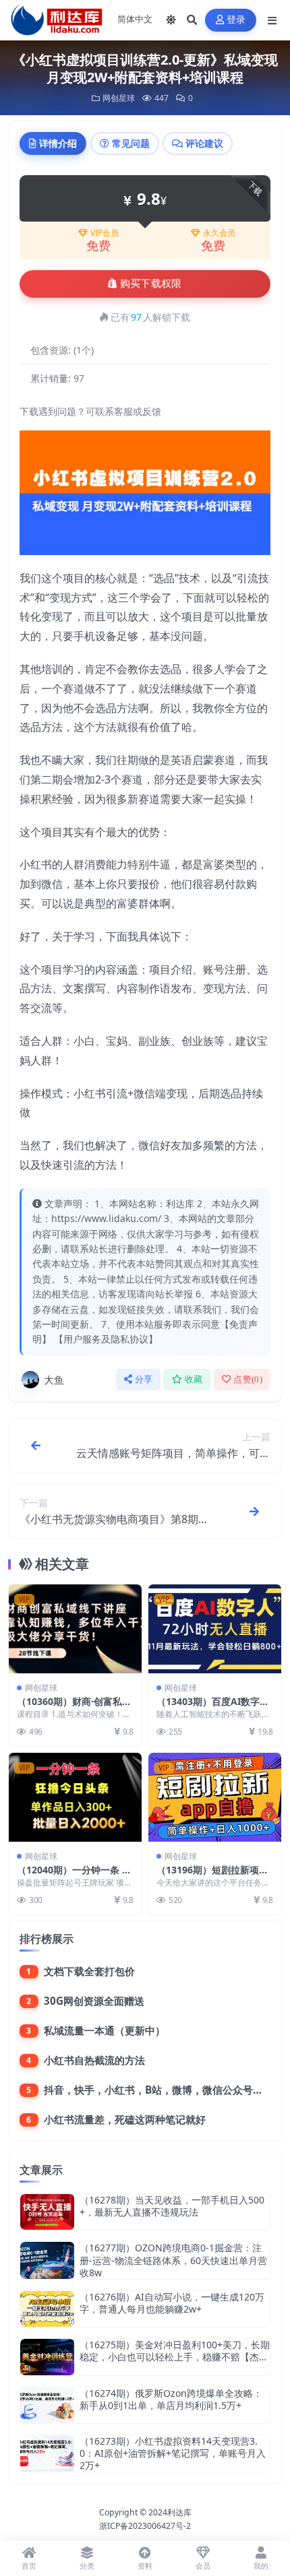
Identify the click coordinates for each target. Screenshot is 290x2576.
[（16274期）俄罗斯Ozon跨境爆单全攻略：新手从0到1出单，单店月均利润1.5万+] (47, 2405)
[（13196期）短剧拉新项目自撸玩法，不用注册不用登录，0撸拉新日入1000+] (215, 1797)
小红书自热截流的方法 (94, 2060)
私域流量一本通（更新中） (105, 2030)
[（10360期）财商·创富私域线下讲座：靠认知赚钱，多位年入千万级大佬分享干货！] (75, 1629)
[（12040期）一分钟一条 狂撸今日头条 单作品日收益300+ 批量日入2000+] (75, 1797)
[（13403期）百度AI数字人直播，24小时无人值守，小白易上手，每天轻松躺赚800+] (215, 1629)
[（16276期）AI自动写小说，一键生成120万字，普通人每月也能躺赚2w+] (47, 2309)
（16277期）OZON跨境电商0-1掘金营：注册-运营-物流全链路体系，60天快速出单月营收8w (173, 2260)
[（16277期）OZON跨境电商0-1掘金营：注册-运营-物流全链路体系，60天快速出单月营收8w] (47, 2260)
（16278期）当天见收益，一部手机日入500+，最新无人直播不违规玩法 (172, 2206)
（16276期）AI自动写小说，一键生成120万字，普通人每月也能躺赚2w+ (172, 2303)
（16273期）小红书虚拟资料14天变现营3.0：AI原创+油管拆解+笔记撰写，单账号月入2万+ (173, 2453)
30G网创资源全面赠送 (94, 2001)
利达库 (179, 2512)
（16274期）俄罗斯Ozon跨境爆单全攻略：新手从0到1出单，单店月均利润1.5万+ (171, 2399)
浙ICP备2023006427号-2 (145, 2526)
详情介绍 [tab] (58, 143)
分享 (144, 1379)
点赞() (248, 1379)
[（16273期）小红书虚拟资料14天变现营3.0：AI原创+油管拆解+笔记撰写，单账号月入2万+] (47, 2454)
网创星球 (119, 98)
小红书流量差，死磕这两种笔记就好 (125, 2119)
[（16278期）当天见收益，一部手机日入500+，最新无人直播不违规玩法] (47, 2212)
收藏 (194, 1379)
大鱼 (54, 1380)
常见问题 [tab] (131, 143)
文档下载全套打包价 (89, 1971)
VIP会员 (105, 233)
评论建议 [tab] (204, 143)
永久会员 (219, 233)
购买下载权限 (151, 284)
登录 (236, 20)
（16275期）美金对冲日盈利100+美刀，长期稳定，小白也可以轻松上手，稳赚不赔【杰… (175, 2351)
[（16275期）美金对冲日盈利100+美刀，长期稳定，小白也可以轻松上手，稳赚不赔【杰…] (47, 2357)
